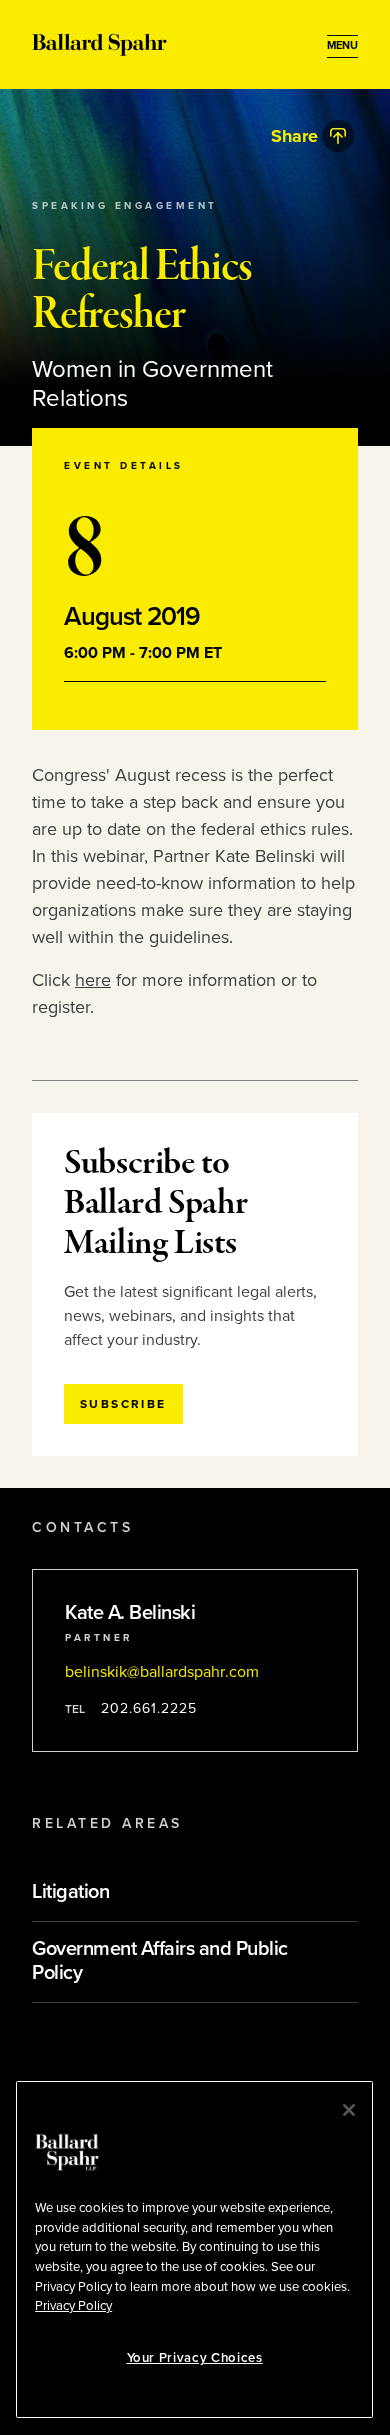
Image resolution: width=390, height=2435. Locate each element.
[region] (194, 2249)
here (93, 980)
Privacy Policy (73, 2306)
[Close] (349, 2110)
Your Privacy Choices (195, 2358)
